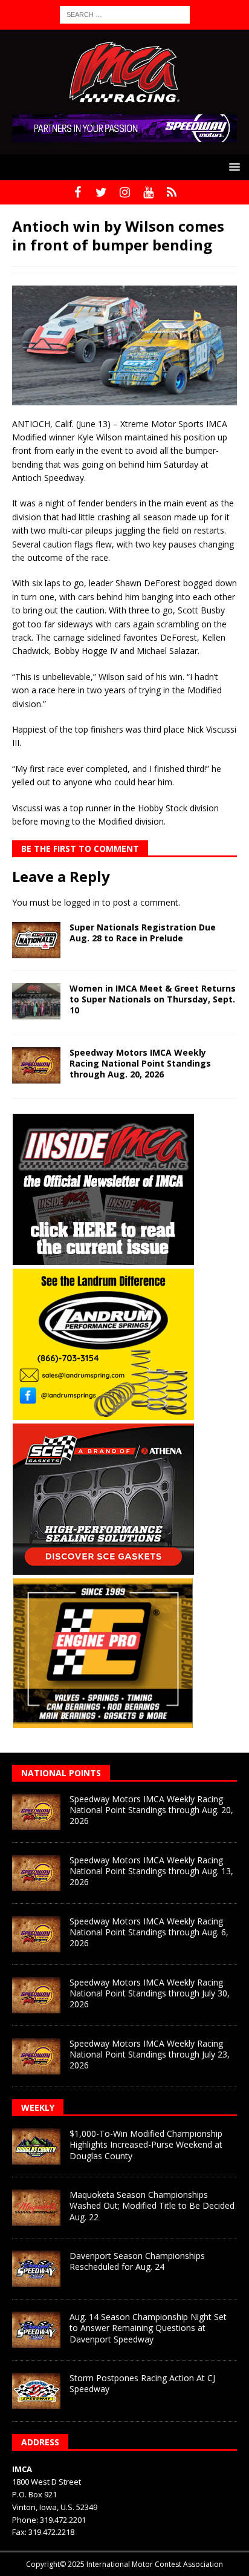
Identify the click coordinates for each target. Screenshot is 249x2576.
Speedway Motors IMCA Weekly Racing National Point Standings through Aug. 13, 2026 (151, 1871)
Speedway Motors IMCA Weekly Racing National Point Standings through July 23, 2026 (150, 2054)
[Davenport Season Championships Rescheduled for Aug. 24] (36, 2269)
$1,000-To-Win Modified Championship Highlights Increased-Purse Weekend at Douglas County (146, 2144)
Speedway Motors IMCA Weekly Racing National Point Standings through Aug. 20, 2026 (140, 1063)
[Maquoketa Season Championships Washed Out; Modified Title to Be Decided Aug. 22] (36, 2208)
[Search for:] (125, 14)
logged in (82, 902)
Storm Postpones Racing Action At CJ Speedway (142, 2383)
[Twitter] (101, 192)
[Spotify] (172, 192)
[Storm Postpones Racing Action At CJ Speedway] (36, 2391)
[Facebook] (78, 192)
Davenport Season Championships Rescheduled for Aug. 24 (137, 2261)
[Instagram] (125, 192)
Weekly (38, 2107)
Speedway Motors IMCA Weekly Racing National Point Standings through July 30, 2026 (150, 1993)
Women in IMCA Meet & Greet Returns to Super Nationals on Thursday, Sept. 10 (153, 999)
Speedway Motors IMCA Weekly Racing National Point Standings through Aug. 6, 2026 (149, 1932)
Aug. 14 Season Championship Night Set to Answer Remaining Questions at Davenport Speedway (148, 2328)
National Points (61, 1773)
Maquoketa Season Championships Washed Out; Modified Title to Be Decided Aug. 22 (152, 2205)
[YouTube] (148, 192)
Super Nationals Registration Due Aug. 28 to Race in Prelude (143, 933)
